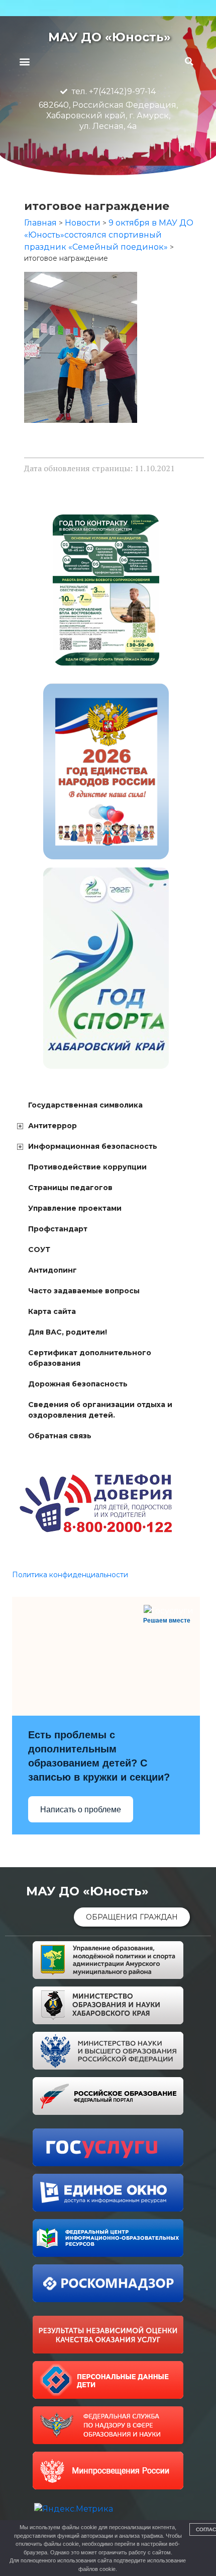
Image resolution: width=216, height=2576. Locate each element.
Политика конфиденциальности (70, 1575)
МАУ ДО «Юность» (110, 37)
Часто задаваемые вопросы (84, 1291)
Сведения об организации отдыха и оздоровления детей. (100, 1410)
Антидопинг (52, 1270)
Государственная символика (85, 1105)
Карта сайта (52, 1311)
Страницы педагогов (70, 1188)
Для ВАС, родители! (68, 1332)
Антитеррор (52, 1126)
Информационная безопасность (93, 1146)
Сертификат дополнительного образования (90, 1358)
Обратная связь (60, 1436)
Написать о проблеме (81, 1810)
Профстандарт (58, 1229)
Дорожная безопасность (78, 1384)
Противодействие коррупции (87, 1167)
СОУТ (39, 1249)
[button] (24, 61)
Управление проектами (75, 1208)
